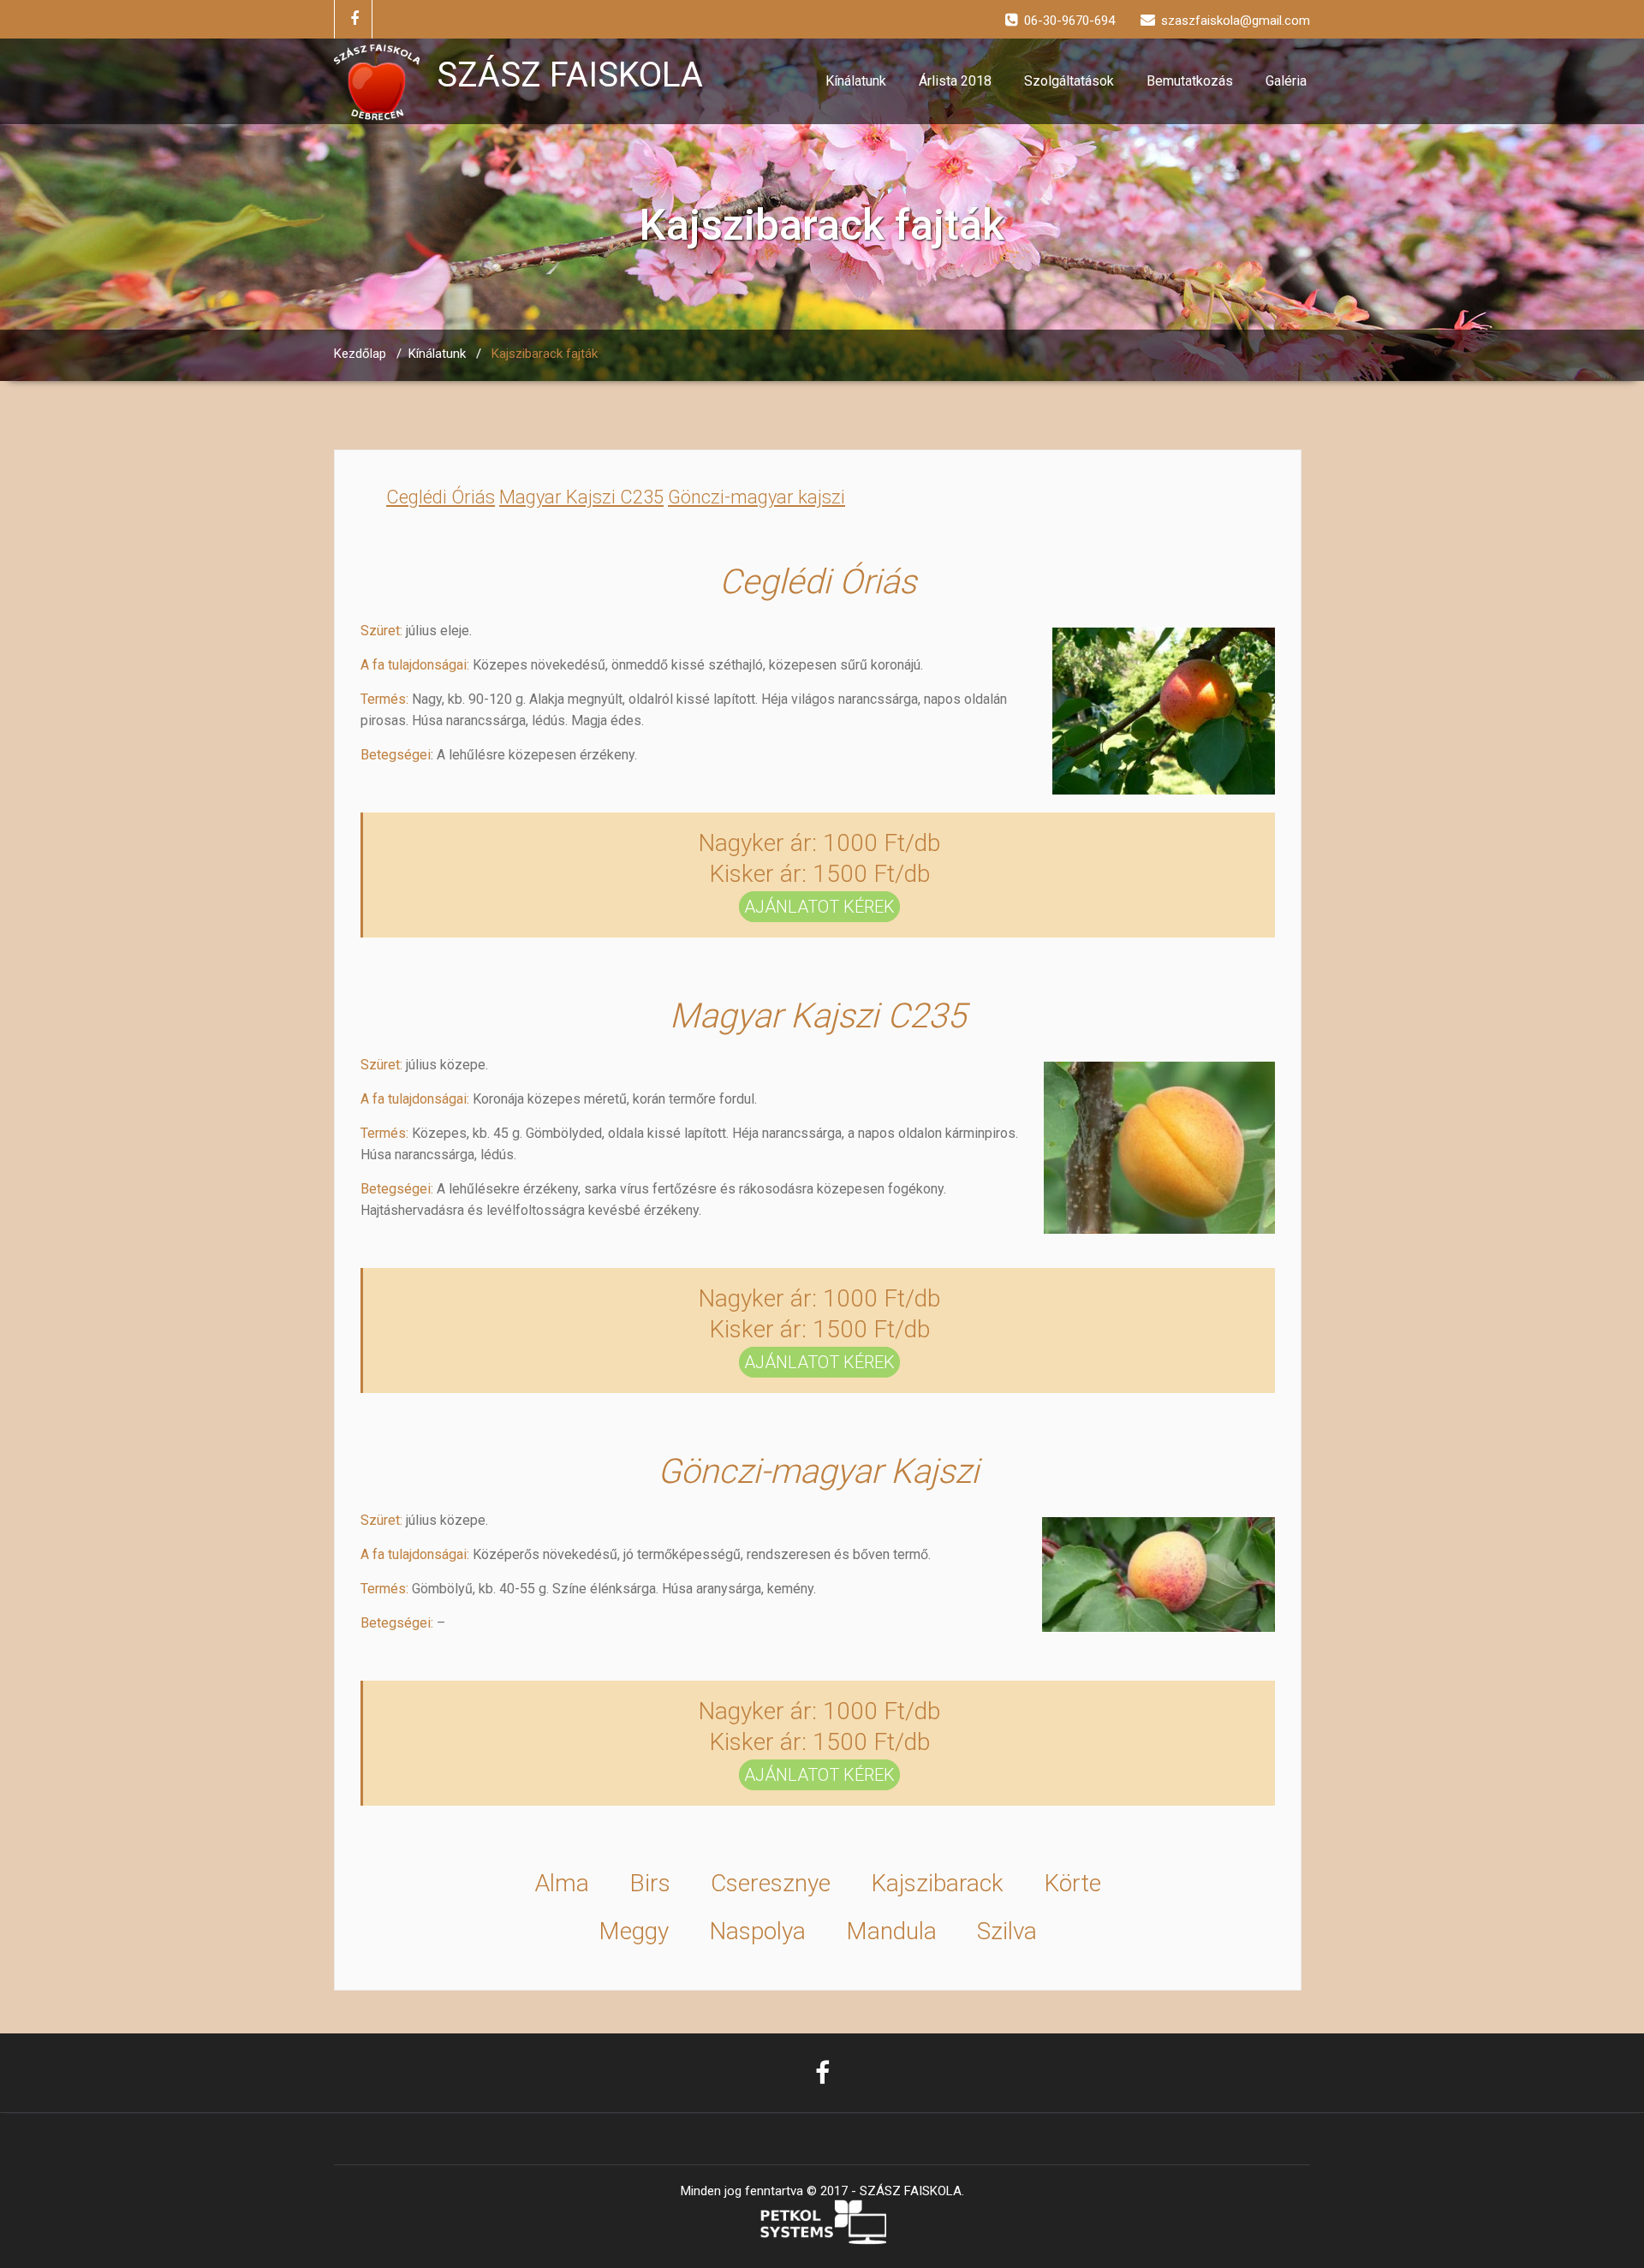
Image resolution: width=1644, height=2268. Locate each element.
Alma (562, 1883)
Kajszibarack (937, 1883)
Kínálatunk (856, 81)
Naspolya (757, 1931)
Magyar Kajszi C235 (581, 497)
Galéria (1286, 81)
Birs (650, 1883)
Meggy (634, 1931)
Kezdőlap (360, 354)
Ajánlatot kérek (819, 907)
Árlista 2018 (955, 81)
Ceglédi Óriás (441, 497)
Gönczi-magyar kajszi (756, 497)
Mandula (891, 1931)
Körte (1072, 1883)
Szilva (1007, 1931)
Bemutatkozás (1190, 81)
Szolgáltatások (1069, 81)
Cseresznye (771, 1883)
